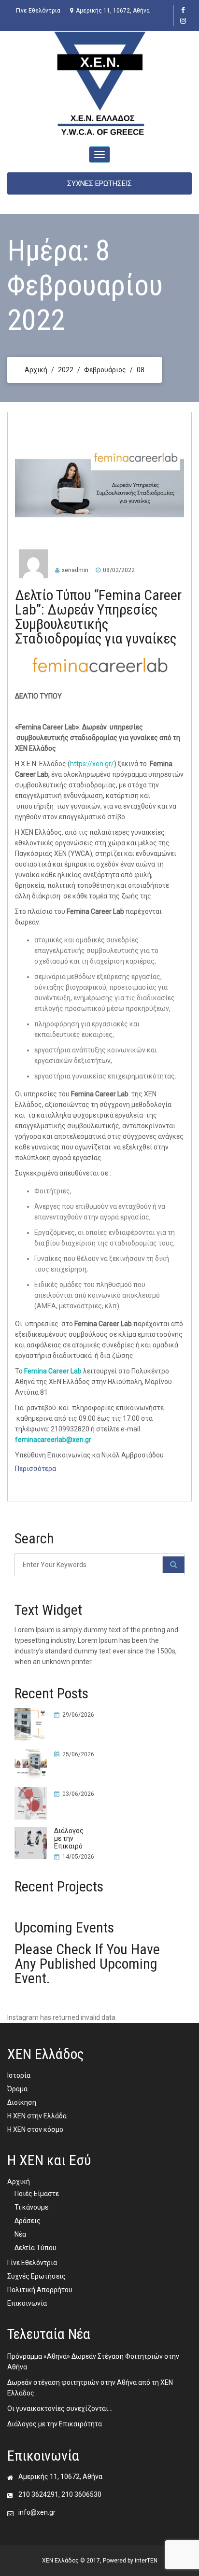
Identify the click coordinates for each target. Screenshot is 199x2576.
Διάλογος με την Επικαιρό (69, 1838)
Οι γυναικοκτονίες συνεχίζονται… (60, 2408)
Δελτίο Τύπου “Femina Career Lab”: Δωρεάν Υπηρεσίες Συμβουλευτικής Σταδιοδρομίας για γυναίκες (98, 617)
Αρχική (36, 370)
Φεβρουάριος (105, 370)
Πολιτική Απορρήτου (40, 2290)
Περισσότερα (36, 1469)
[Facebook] (183, 10)
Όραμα (17, 2089)
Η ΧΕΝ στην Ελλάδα (37, 2116)
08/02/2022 (119, 570)
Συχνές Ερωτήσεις (36, 2276)
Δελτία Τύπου (36, 2248)
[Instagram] (183, 21)
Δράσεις (28, 2221)
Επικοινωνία (27, 2303)
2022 (66, 370)
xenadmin (75, 570)
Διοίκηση (22, 2102)
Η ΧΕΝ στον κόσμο (35, 2129)
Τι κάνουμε (31, 2207)
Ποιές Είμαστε (37, 2194)
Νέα (20, 2234)
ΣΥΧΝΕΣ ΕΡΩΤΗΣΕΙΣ (99, 183)
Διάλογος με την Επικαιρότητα (55, 2424)
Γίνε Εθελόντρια (38, 11)
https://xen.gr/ (92, 764)
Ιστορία (19, 2075)
